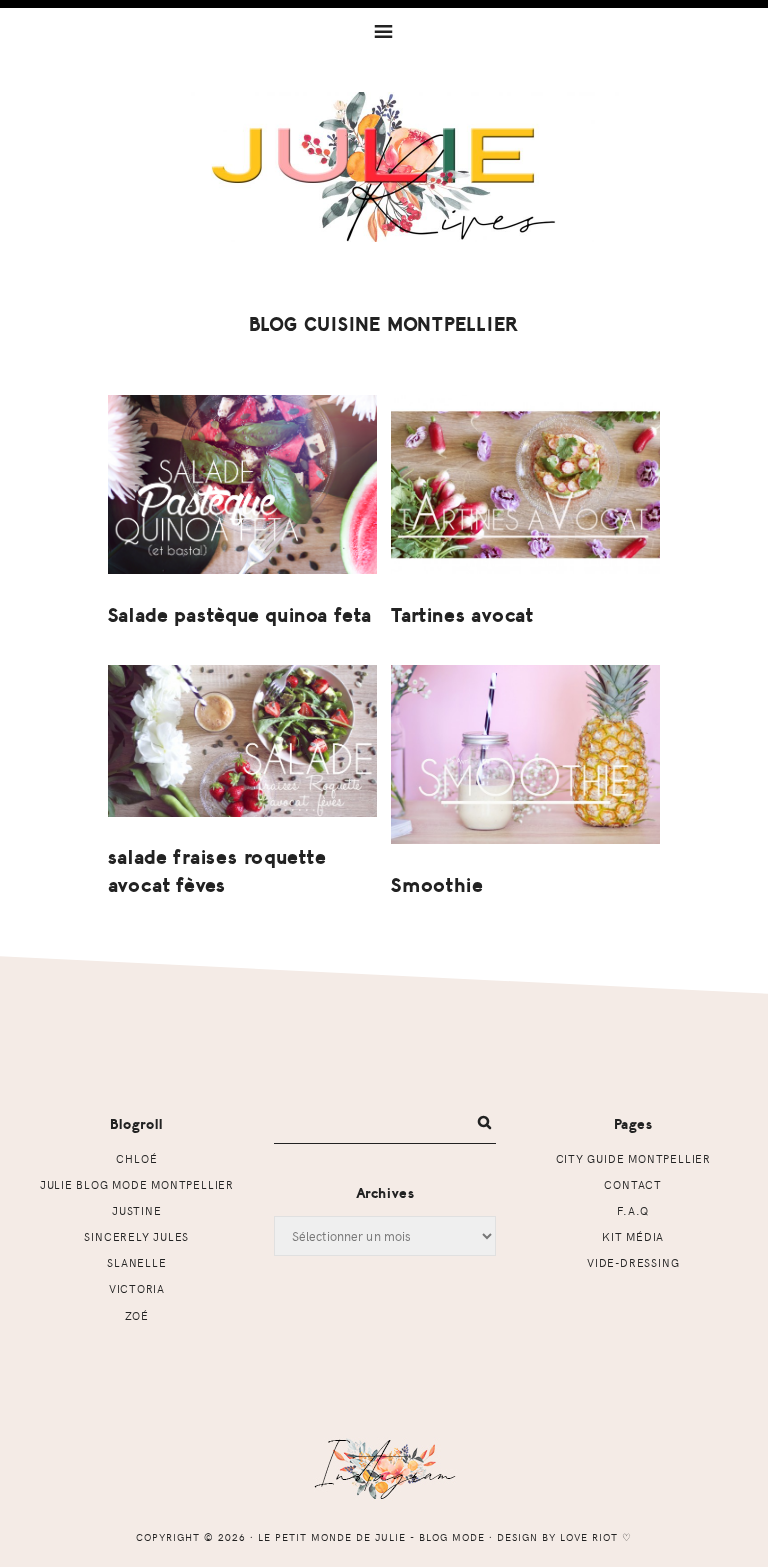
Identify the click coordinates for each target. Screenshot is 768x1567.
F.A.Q (633, 1210)
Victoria (137, 1288)
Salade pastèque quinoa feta (240, 615)
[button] (384, 30)
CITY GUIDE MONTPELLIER (633, 1158)
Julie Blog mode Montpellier (137, 1184)
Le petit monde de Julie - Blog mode (384, 167)
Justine (137, 1210)
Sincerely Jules (136, 1236)
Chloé (136, 1158)
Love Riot (589, 1537)
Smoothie (437, 885)
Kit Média (633, 1236)
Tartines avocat (462, 615)
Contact (633, 1184)
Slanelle (136, 1262)
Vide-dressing (633, 1262)
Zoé (137, 1315)
